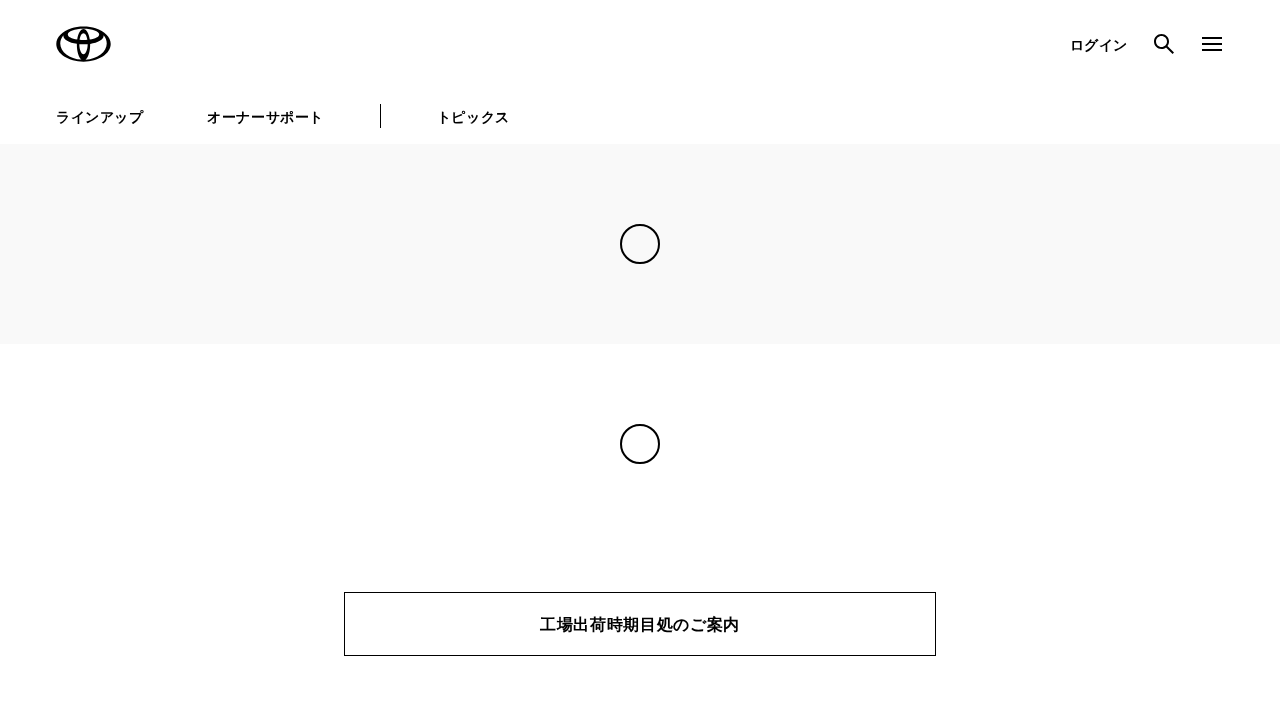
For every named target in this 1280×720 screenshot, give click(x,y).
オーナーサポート (265, 116)
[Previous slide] (48, 388)
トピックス (473, 116)
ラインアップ (99, 116)
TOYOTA (84, 44)
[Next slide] (1232, 388)
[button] (560, 613)
